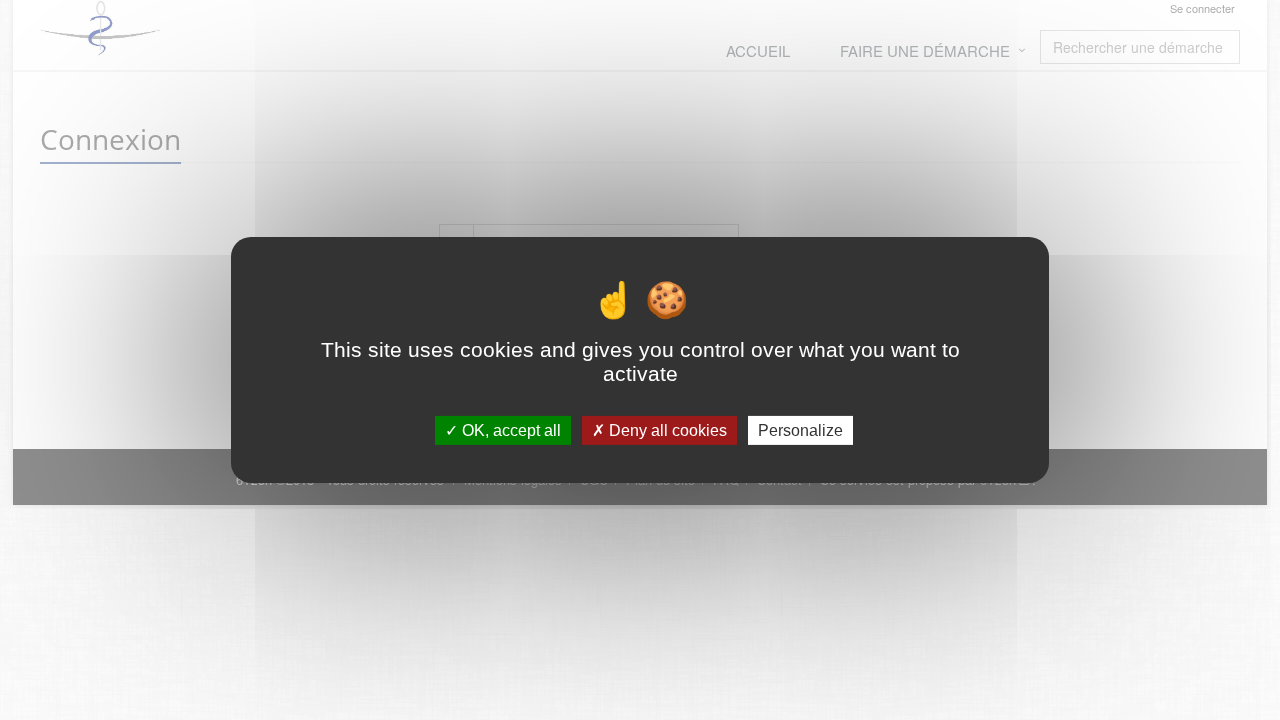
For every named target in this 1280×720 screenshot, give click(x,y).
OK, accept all (509, 430)
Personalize (800, 430)
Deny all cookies (666, 430)
